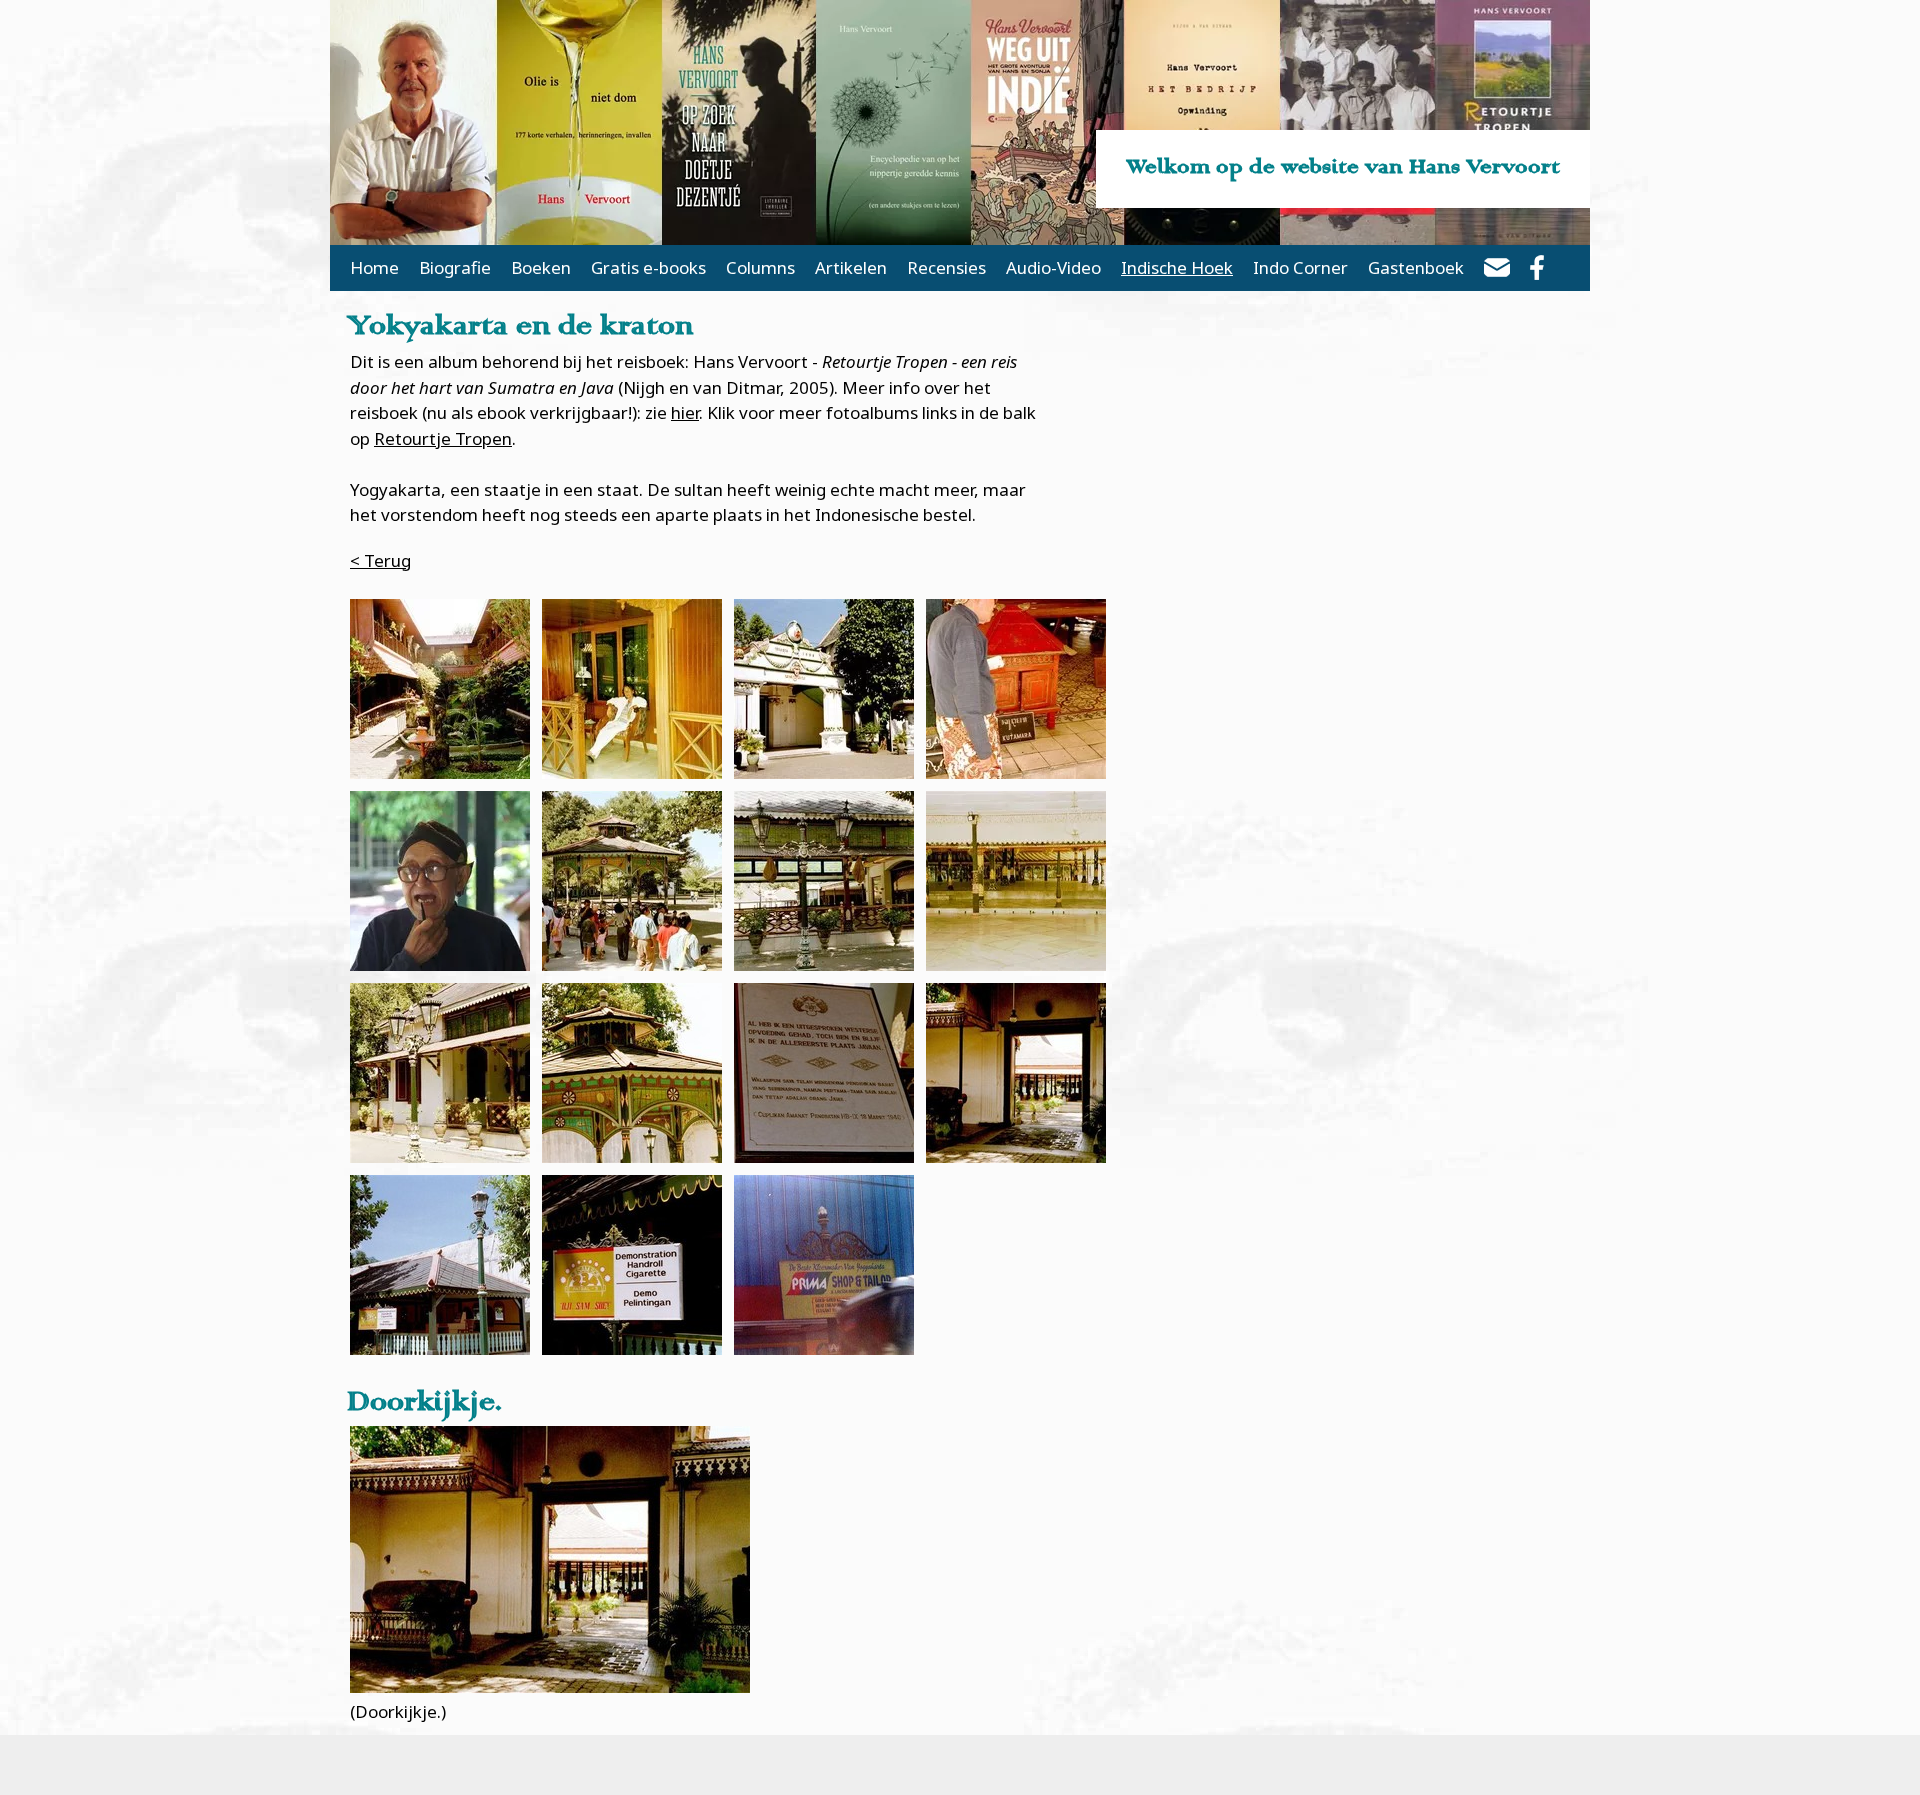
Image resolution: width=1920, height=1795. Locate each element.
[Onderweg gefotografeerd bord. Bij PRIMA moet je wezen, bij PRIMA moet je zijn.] (824, 1265)
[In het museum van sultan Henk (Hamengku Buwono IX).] (824, 1073)
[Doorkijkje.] (1016, 1073)
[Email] (1497, 271)
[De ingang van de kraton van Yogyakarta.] (824, 689)
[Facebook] (1537, 271)
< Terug (380, 560)
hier (685, 412)
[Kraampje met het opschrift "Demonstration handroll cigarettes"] (440, 1265)
